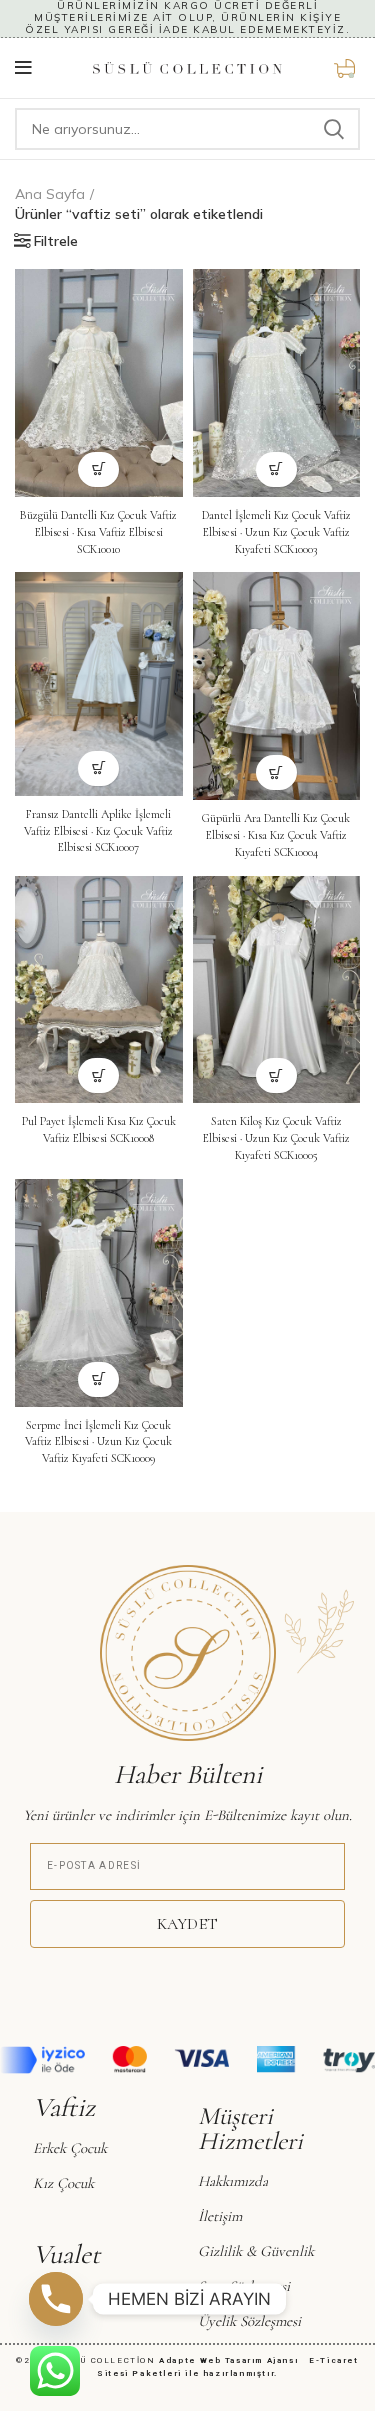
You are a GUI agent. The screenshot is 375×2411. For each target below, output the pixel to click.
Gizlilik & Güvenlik (256, 2251)
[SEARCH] (333, 129)
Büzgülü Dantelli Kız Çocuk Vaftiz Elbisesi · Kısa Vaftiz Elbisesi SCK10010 (98, 532)
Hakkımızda (233, 2181)
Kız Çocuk (63, 2183)
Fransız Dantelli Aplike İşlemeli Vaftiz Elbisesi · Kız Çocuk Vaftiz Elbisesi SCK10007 (98, 831)
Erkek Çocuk (70, 2148)
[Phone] (56, 2299)
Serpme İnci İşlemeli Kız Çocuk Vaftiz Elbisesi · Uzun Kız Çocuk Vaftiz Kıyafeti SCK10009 (98, 1442)
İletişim (220, 2216)
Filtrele (56, 241)
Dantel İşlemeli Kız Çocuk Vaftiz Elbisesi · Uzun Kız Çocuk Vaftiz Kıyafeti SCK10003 (276, 532)
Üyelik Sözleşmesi (249, 2321)
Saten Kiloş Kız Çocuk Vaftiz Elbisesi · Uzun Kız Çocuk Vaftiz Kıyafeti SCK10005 (276, 1138)
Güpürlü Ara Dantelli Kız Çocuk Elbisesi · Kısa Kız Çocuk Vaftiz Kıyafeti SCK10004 (276, 835)
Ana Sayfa (50, 194)
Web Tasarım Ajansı (253, 2360)
